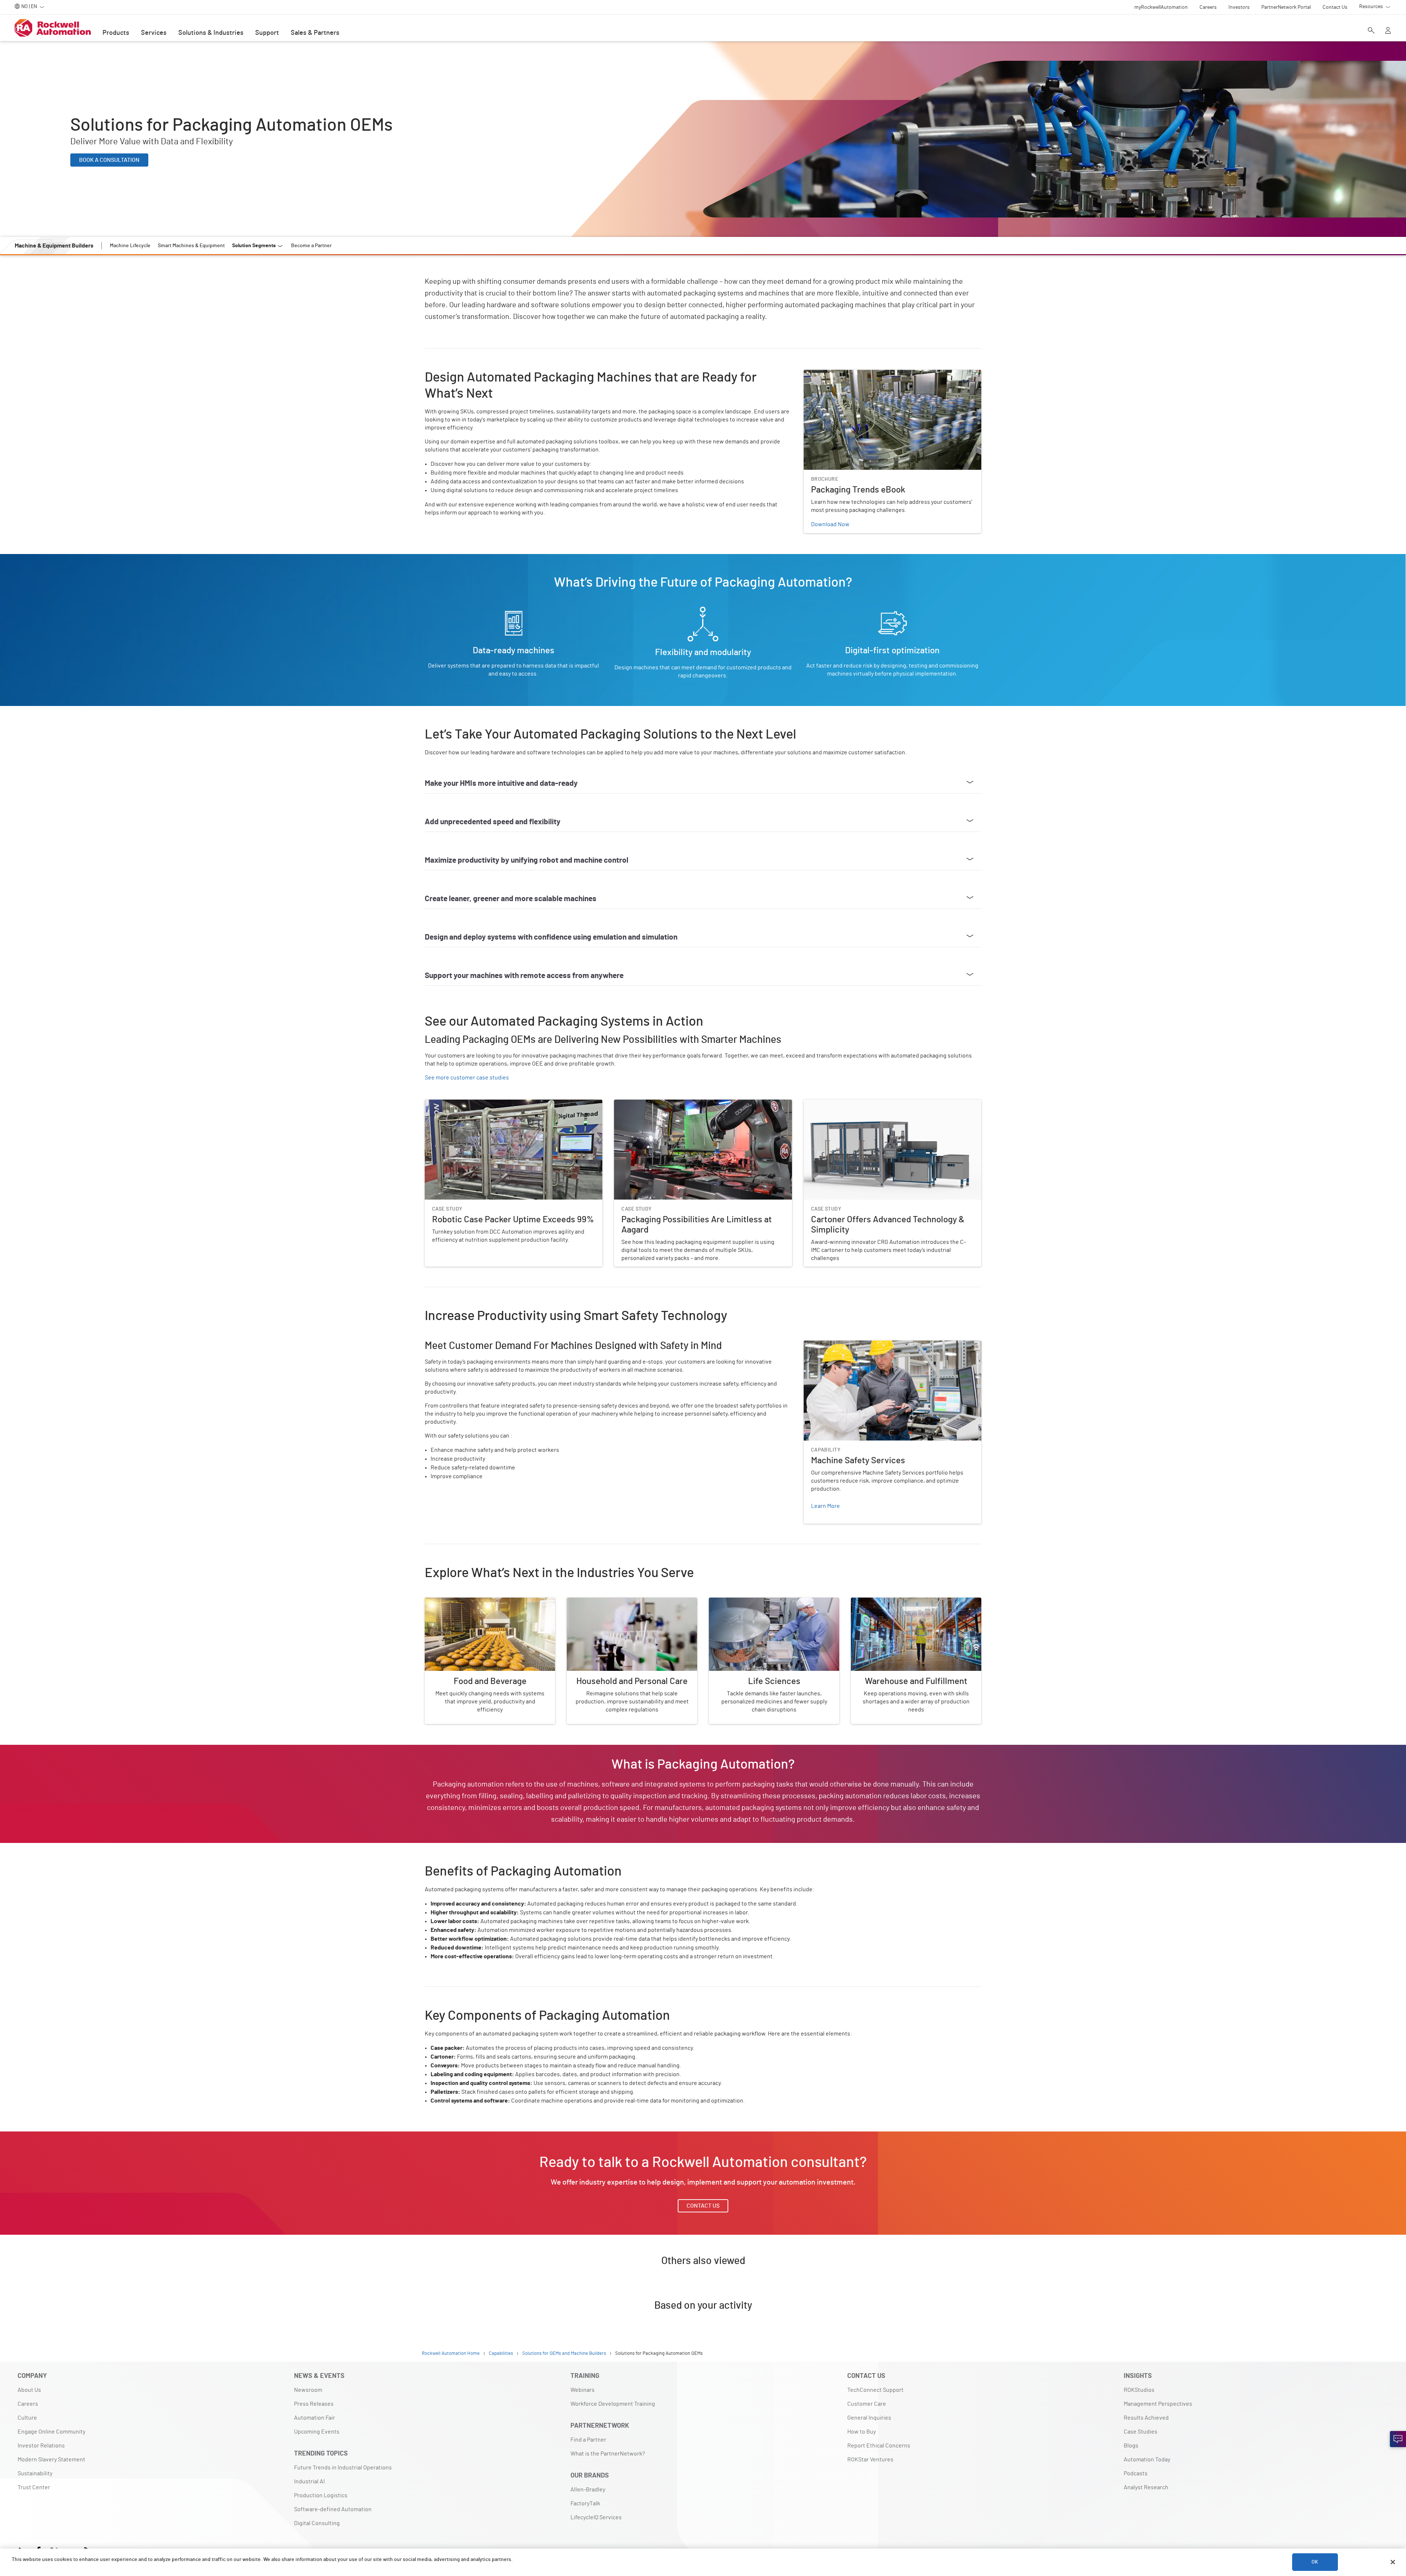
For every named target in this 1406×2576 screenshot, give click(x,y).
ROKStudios (1139, 2390)
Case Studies (1141, 2432)
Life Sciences (726, 1602)
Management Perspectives (1158, 2404)
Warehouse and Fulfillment (886, 1602)
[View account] (1388, 31)
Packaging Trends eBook (835, 374)
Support (267, 33)
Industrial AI (309, 2482)
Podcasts (1136, 2473)
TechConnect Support (875, 2390)
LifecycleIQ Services (596, 2517)
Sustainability (35, 2473)
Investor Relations (41, 2446)
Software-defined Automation (333, 2509)
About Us (29, 2390)
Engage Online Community (51, 2432)
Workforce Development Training (613, 2404)
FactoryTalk (585, 2503)
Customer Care (867, 2404)
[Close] (1393, 2562)
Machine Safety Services (835, 1345)
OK (1315, 2562)
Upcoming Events (317, 2432)
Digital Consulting (317, 2523)
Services (154, 33)
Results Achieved (1146, 2418)
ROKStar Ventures (870, 2460)
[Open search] (1371, 31)
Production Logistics (321, 2495)
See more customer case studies (467, 1078)
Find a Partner (588, 2440)
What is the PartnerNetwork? (608, 2454)
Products (116, 33)
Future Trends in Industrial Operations (343, 2468)
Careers (28, 2404)
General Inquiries (869, 2418)
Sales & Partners (315, 33)
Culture (27, 2418)
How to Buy (862, 2432)
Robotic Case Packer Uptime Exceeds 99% (479, 1104)
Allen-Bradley (588, 2490)
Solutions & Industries (211, 33)
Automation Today (1147, 2460)
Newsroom (308, 2390)
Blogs (1131, 2446)
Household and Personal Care (605, 1602)
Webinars (583, 2390)
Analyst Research (1146, 2487)
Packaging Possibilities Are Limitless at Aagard (674, 1104)
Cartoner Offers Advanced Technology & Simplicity (868, 1104)
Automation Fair (315, 2418)
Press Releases (314, 2404)
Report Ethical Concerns (879, 2446)
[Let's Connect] (1398, 2439)
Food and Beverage (449, 1602)
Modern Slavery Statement (51, 2460)
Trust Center (34, 2487)
